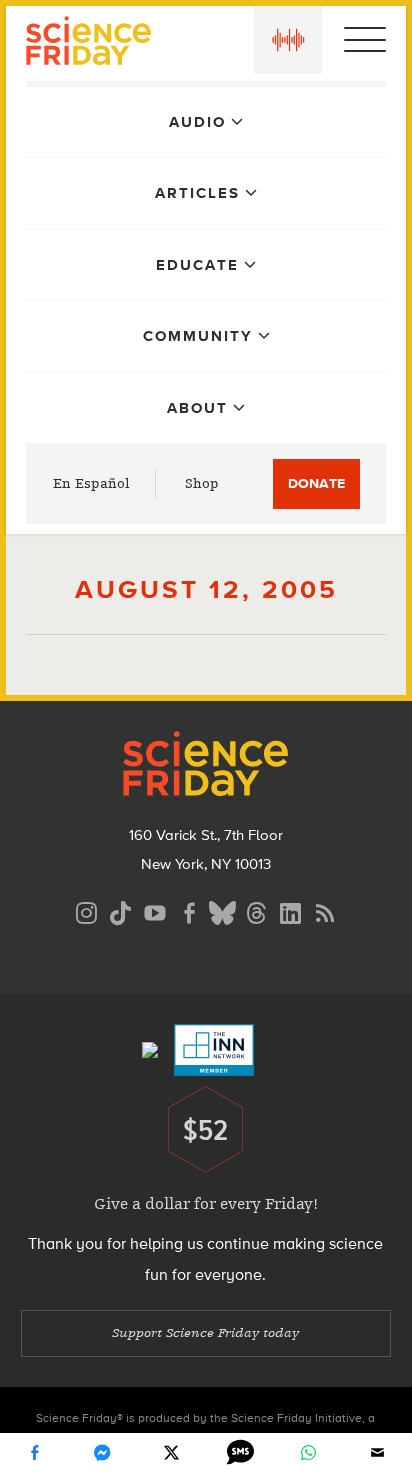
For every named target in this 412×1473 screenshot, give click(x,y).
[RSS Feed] (325, 910)
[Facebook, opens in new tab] (189, 910)
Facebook (34, 1453)
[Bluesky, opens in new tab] (223, 910)
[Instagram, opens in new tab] (87, 910)
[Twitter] (172, 1453)
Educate (197, 265)
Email (378, 1453)
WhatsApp (309, 1453)
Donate (316, 483)
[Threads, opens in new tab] (257, 910)
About (197, 408)
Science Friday (88, 43)
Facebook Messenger (103, 1453)
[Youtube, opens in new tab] (155, 910)
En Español (91, 483)
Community (198, 336)
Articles (197, 193)
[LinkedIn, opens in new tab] (291, 910)
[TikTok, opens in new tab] (121, 910)
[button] (288, 40)
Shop (202, 483)
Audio (197, 122)
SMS (240, 1453)
